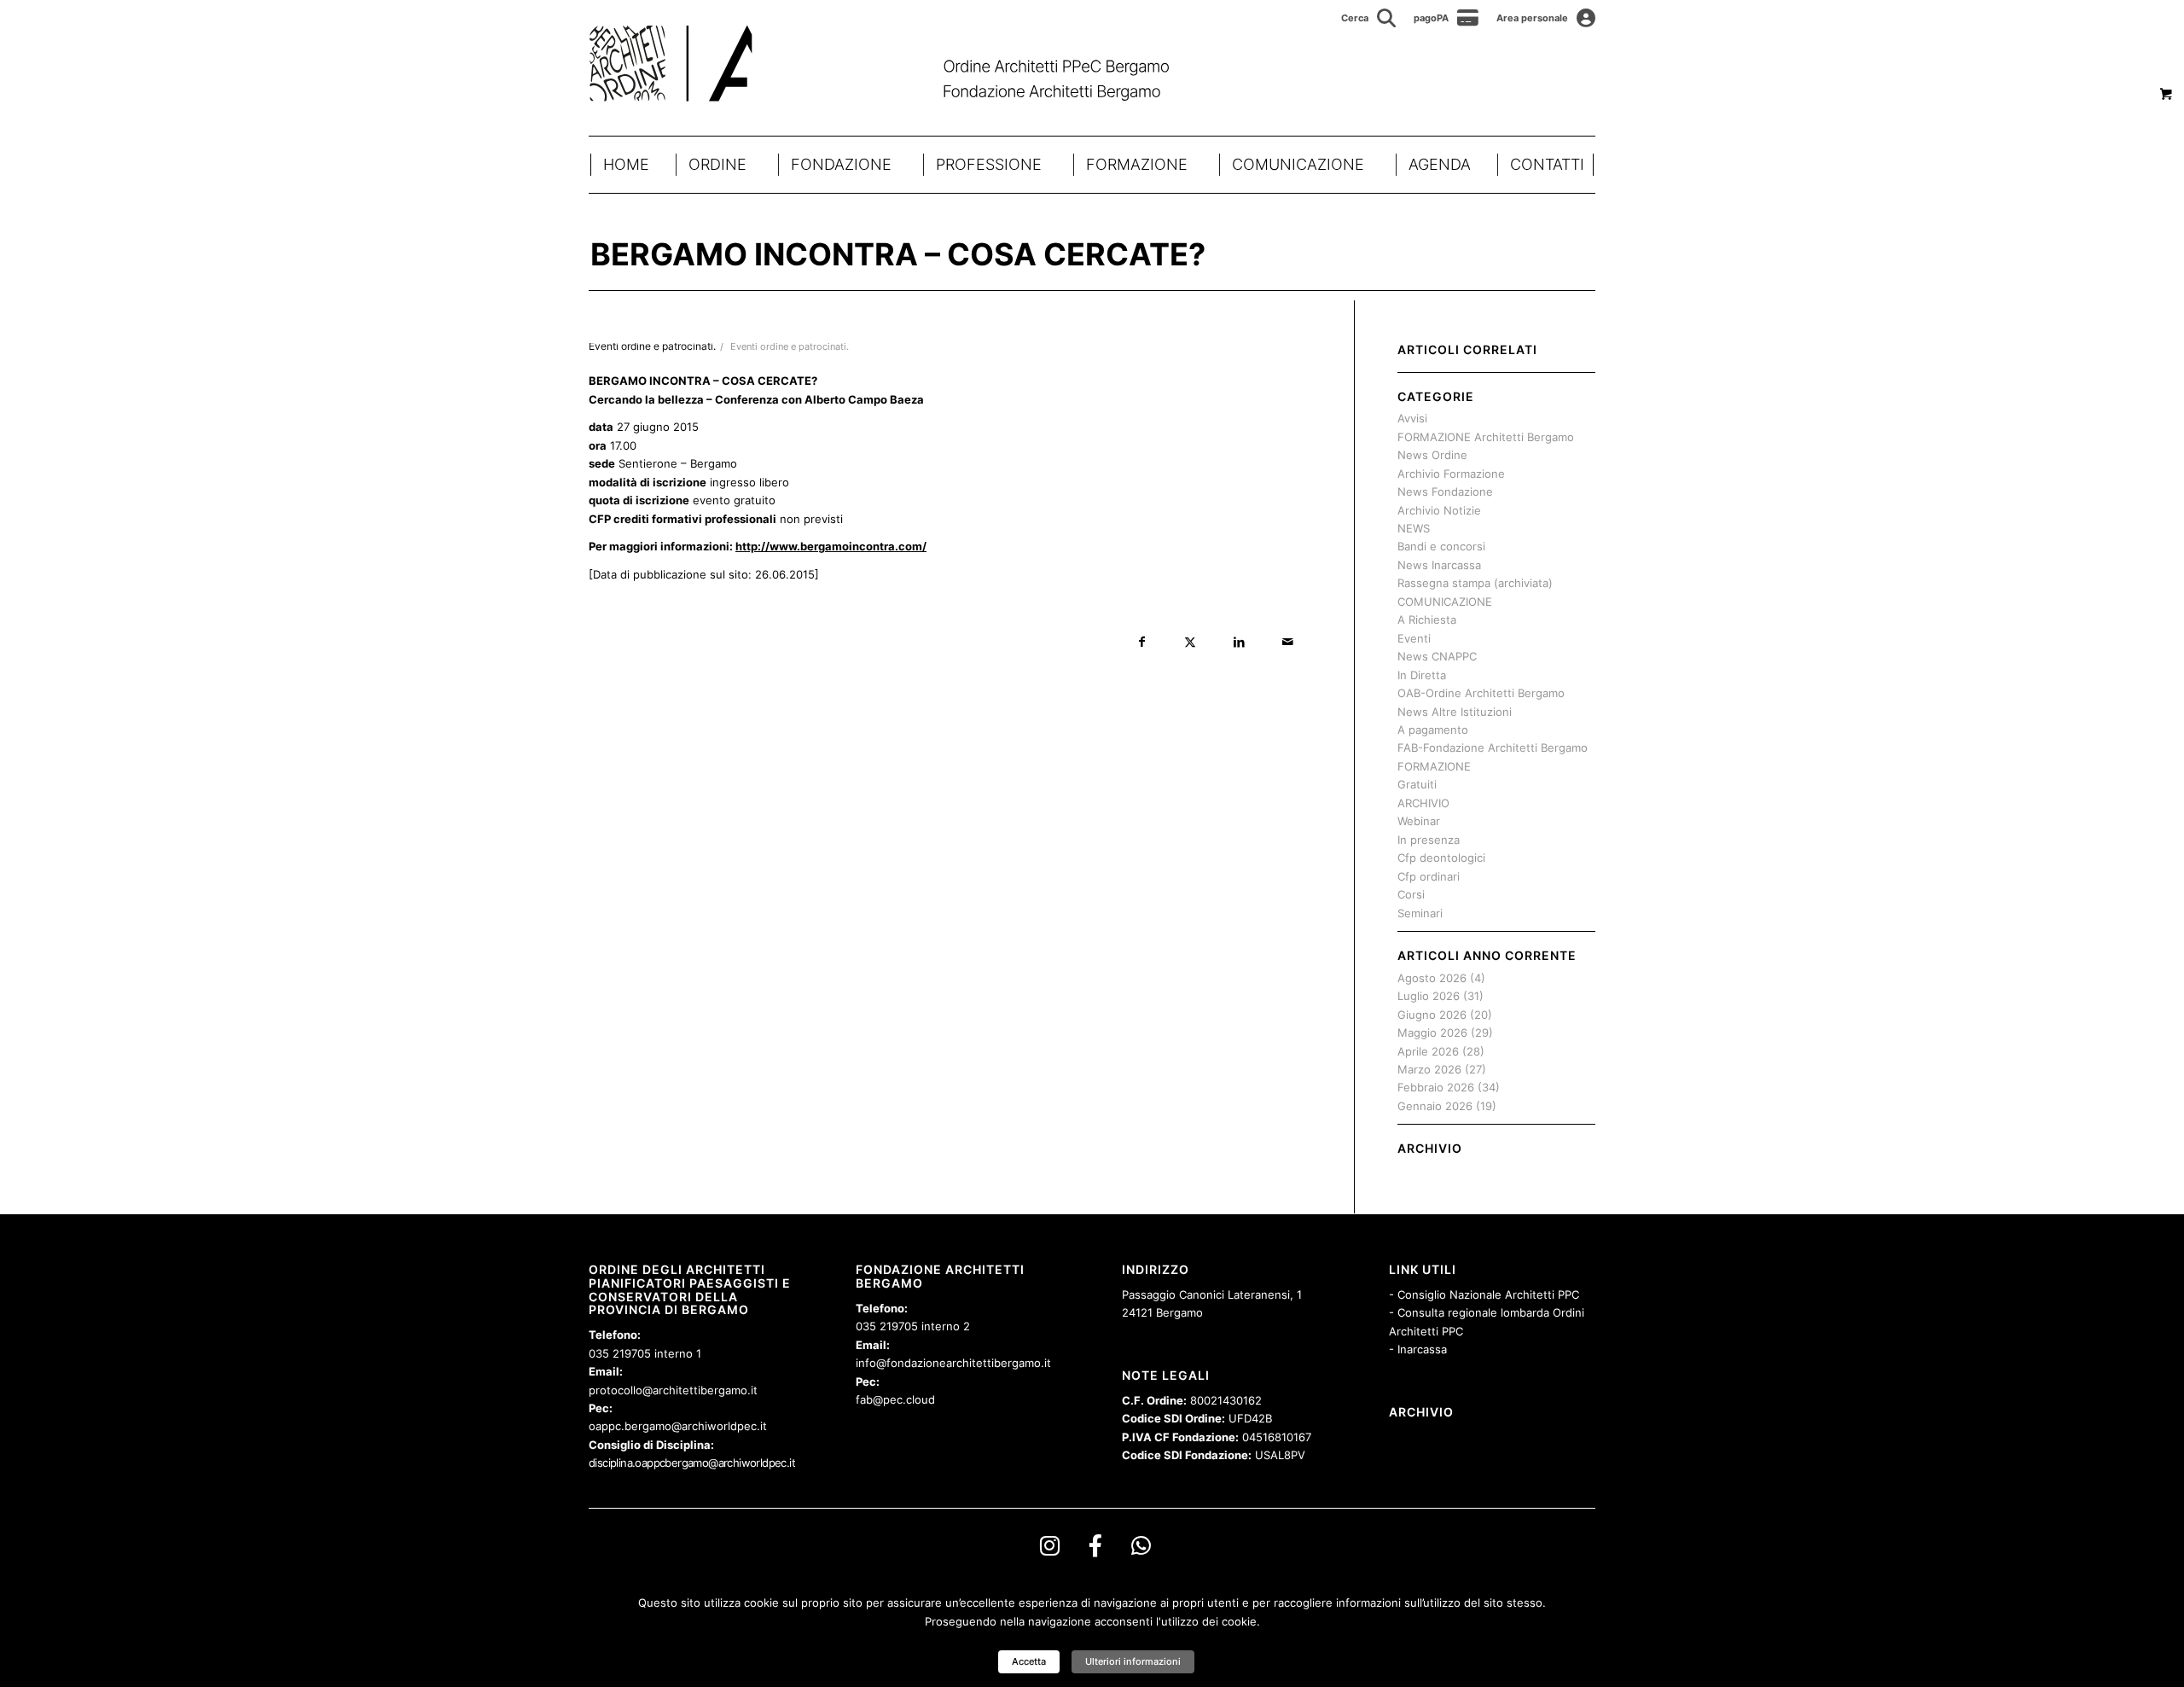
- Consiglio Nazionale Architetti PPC (1484, 1294)
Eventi (1414, 638)
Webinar (1419, 821)
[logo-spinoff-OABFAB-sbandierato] (900, 63)
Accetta (1029, 1661)
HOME (626, 164)
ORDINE (717, 164)
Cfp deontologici (1441, 858)
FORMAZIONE (1137, 164)
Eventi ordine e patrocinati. (790, 347)
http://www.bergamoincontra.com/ (831, 546)
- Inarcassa (1418, 1349)
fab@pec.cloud (895, 1399)
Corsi (1411, 894)
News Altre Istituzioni (1455, 712)
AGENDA (1440, 164)
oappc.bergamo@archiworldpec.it (678, 1426)
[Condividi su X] (1191, 642)
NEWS (1414, 528)
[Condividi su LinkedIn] (1239, 642)
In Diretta (1422, 675)
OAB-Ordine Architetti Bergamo (1481, 693)
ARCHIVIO (1423, 803)
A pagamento (1433, 730)
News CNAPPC (1437, 656)
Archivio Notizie (1439, 510)
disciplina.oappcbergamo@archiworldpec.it (692, 1463)
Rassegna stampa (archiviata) (1475, 583)
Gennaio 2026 (1435, 1106)
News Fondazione (1445, 492)
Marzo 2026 (1429, 1069)
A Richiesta (1427, 620)
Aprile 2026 (1428, 1051)
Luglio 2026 (1429, 996)
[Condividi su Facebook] (1142, 642)
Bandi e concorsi (1441, 546)
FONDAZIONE (841, 164)
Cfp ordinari (1429, 876)
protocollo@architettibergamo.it (673, 1390)
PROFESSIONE (989, 164)
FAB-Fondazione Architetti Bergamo (1493, 748)
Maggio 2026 (1432, 1033)
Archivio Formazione (1451, 474)
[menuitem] (1369, 18)
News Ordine (1432, 455)
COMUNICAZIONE (1298, 164)
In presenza (1429, 840)
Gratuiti (1417, 784)
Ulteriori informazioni (1133, 1661)
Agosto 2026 (1432, 978)
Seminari (1420, 913)
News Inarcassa (1439, 565)
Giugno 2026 (1432, 1015)
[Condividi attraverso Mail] (1288, 642)
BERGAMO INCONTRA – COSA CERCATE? (898, 254)
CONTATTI (1547, 164)
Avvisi (1412, 418)
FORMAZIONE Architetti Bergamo (1486, 437)
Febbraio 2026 (1436, 1087)
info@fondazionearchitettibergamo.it (953, 1363)
